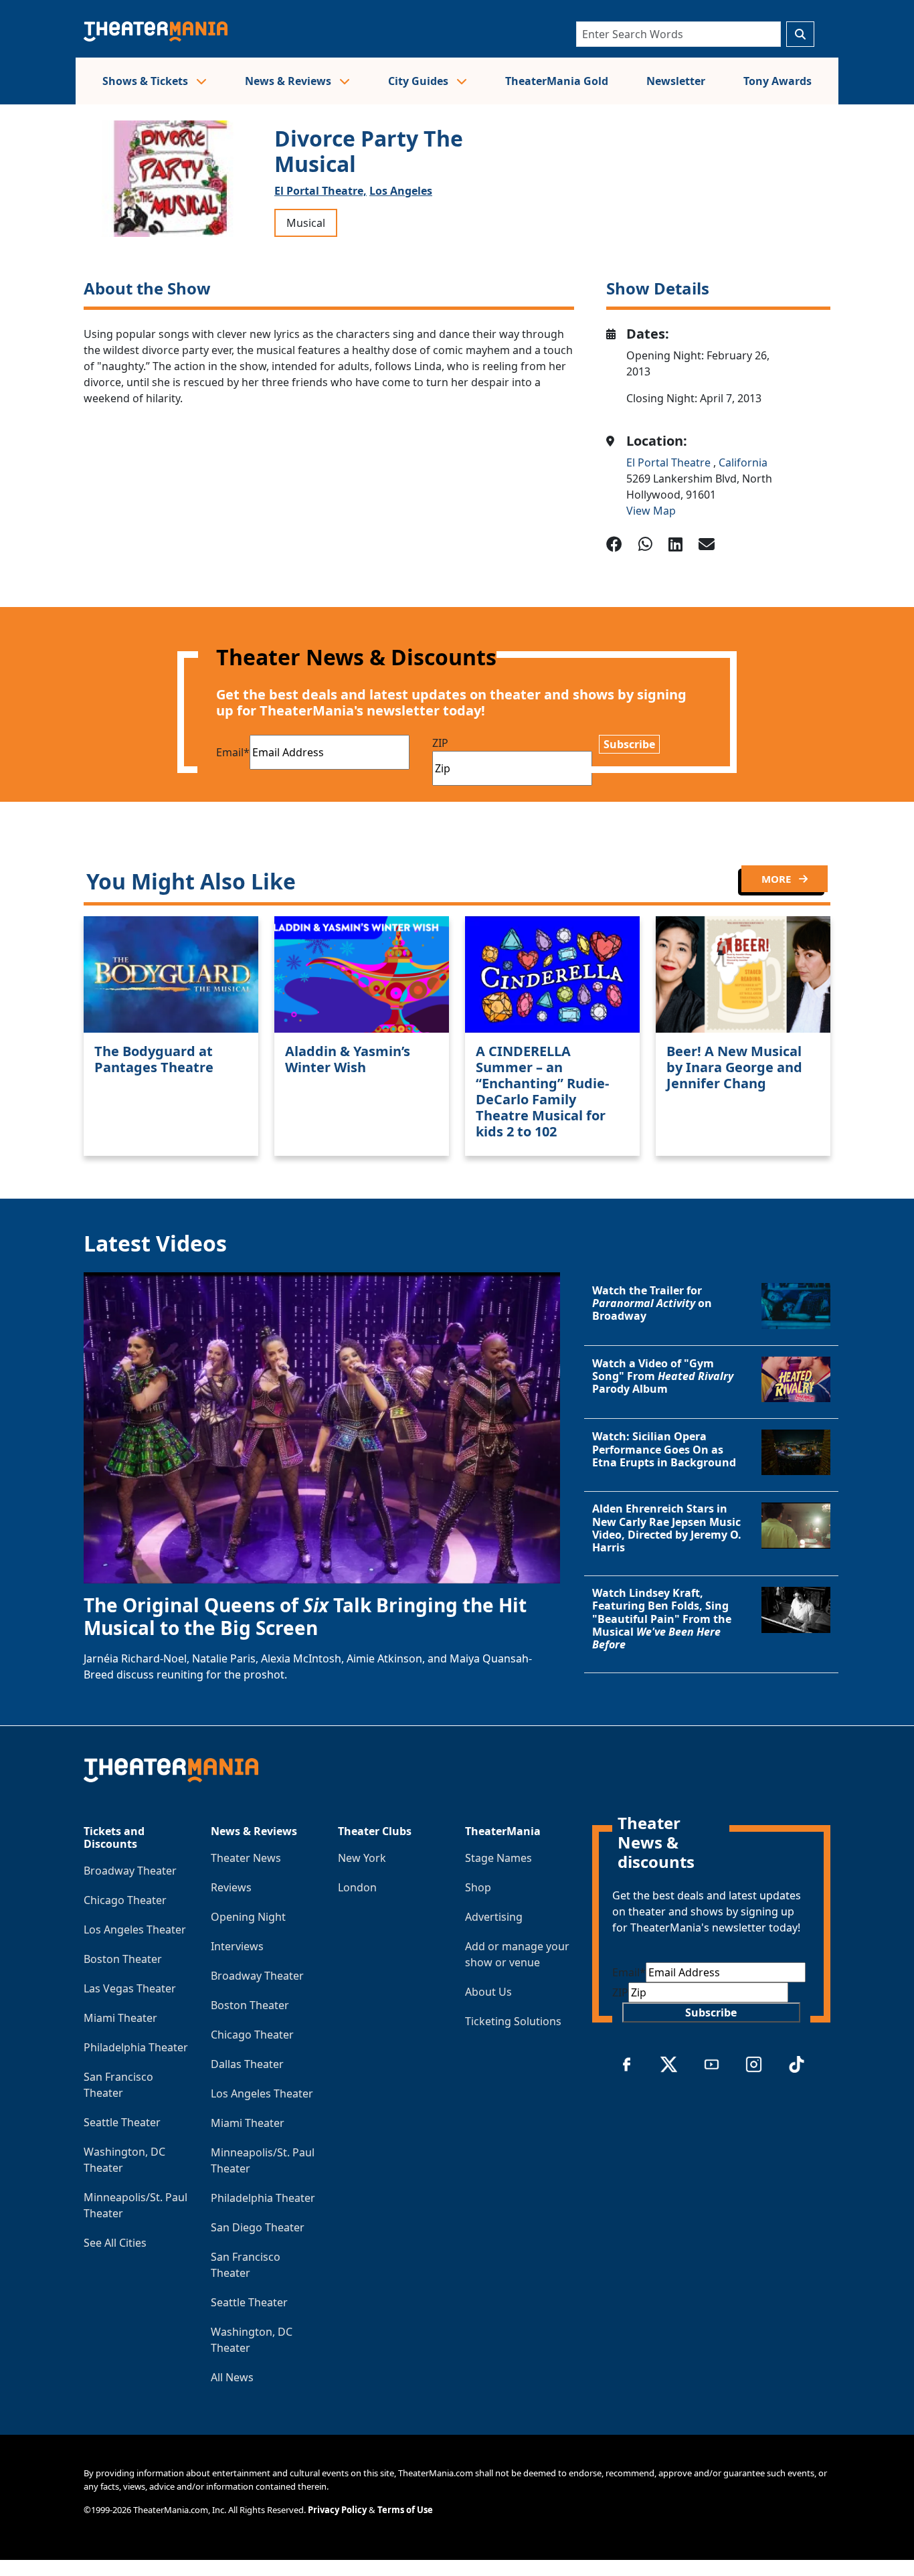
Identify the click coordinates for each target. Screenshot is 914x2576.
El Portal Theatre (670, 462)
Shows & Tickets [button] (147, 81)
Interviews (237, 1946)
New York (362, 1858)
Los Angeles (401, 191)
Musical (306, 223)
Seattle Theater (122, 2122)
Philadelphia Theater (136, 2047)
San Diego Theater (258, 2227)
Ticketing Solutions (513, 2021)
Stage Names (498, 1858)
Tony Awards (778, 81)
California (743, 462)
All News (232, 2377)
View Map (651, 511)
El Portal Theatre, (321, 191)
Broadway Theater (130, 1871)
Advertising (494, 1917)
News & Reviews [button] (289, 81)
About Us (488, 1992)
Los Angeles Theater (135, 1929)
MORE (778, 879)
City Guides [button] (420, 81)
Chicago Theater (125, 1900)
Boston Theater (123, 1959)
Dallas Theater (247, 2064)
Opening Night (248, 1917)
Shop (478, 1887)
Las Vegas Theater (130, 1988)
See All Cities (115, 2243)
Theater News (246, 1858)
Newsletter (676, 81)
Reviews (231, 1887)
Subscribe (629, 744)
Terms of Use (405, 2510)
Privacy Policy (337, 2510)
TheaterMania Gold (557, 81)
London (357, 1887)
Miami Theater (120, 2018)
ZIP (440, 743)
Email (233, 752)
